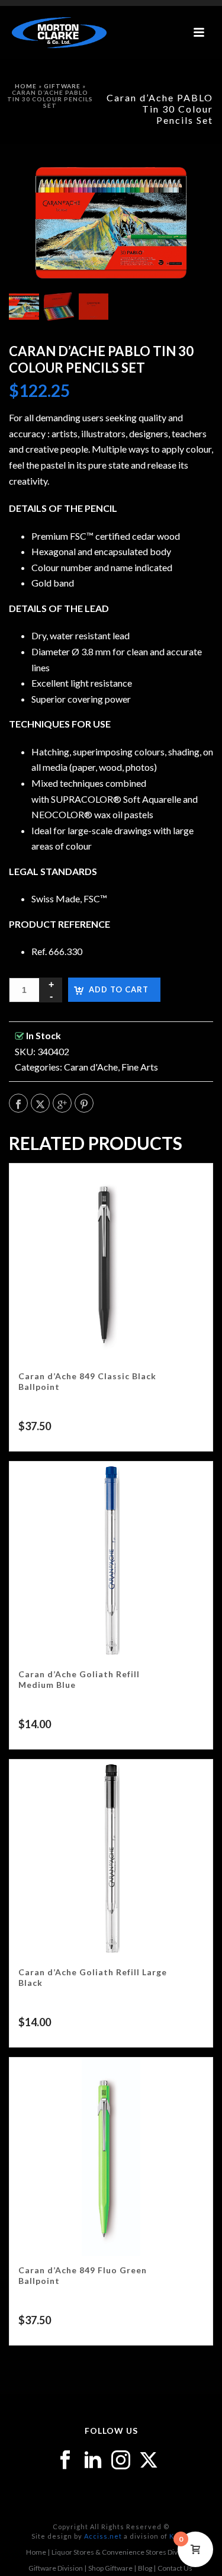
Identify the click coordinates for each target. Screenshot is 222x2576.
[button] (189, 183)
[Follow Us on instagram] (121, 2460)
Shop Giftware (110, 2568)
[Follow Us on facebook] (65, 2460)
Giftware (62, 86)
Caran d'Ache (91, 1067)
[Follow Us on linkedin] (93, 2460)
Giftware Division (56, 2568)
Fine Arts (140, 1067)
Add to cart (119, 989)
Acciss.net (103, 2536)
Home (26, 86)
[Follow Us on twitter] (149, 2460)
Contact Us (175, 2568)
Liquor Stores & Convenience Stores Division (122, 2552)
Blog (145, 2568)
